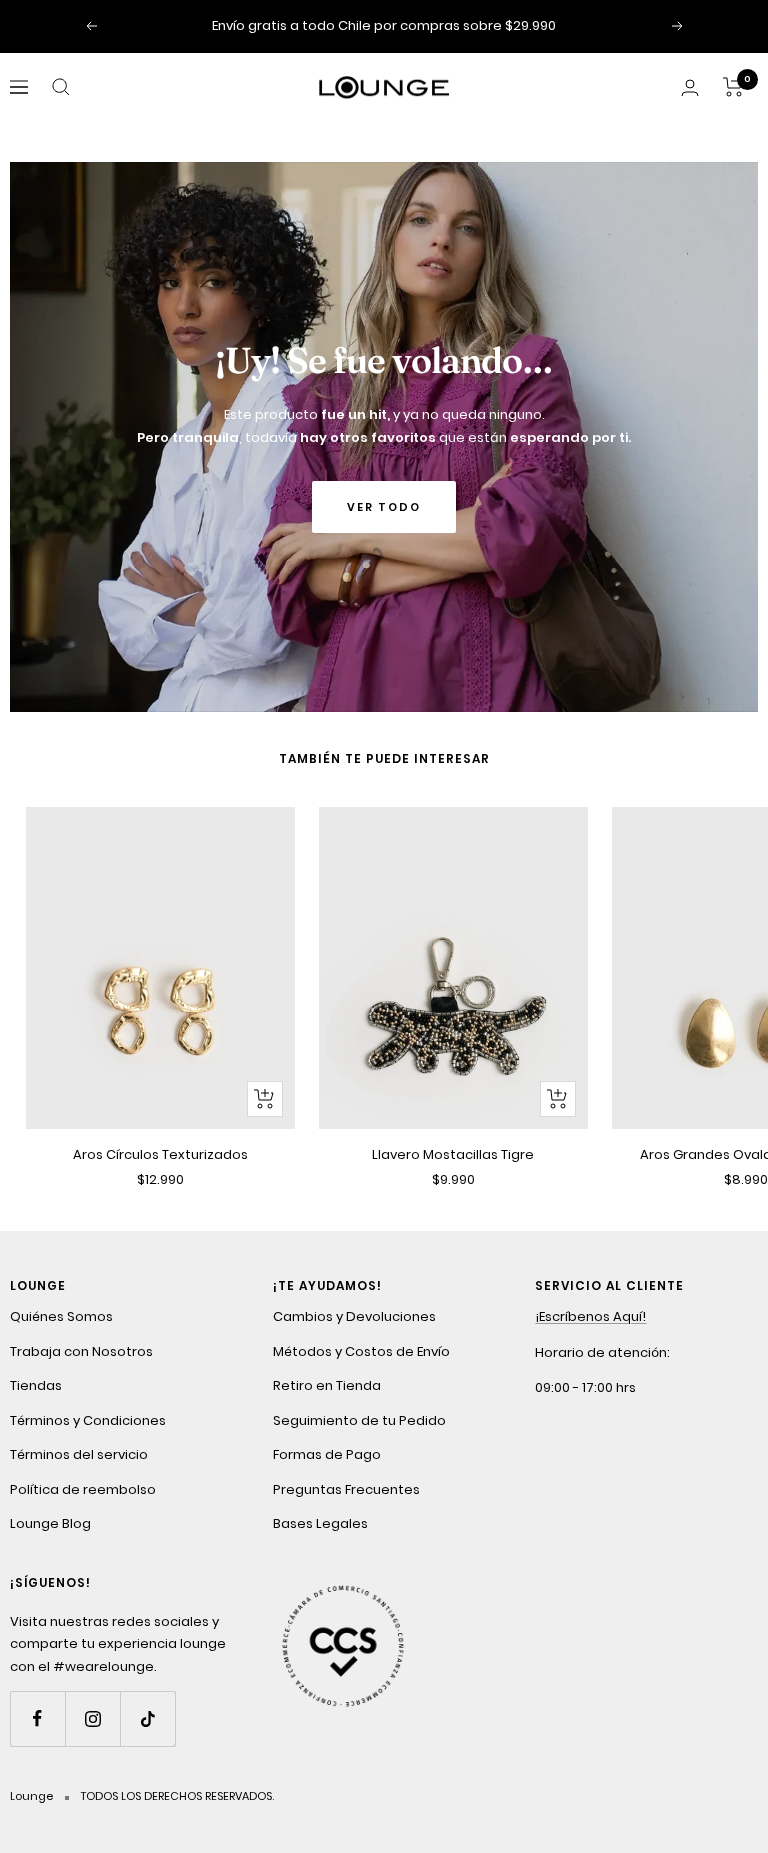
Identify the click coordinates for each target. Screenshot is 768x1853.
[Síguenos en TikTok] (147, 1718)
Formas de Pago (327, 1454)
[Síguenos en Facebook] (37, 1718)
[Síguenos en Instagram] (92, 1718)
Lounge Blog (50, 1523)
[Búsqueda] (61, 87)
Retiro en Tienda (327, 1385)
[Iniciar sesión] (690, 87)
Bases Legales (320, 1523)
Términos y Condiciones (88, 1420)
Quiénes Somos (61, 1316)
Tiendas (36, 1385)
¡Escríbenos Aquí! (590, 1316)
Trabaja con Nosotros (81, 1351)
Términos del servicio (79, 1454)
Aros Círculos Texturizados (160, 1154)
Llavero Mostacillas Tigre (453, 1154)
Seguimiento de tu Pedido (359, 1420)
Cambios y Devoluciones (354, 1316)
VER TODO (384, 507)
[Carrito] (733, 87)
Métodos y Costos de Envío (361, 1351)
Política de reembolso (83, 1489)
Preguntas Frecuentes (346, 1489)
